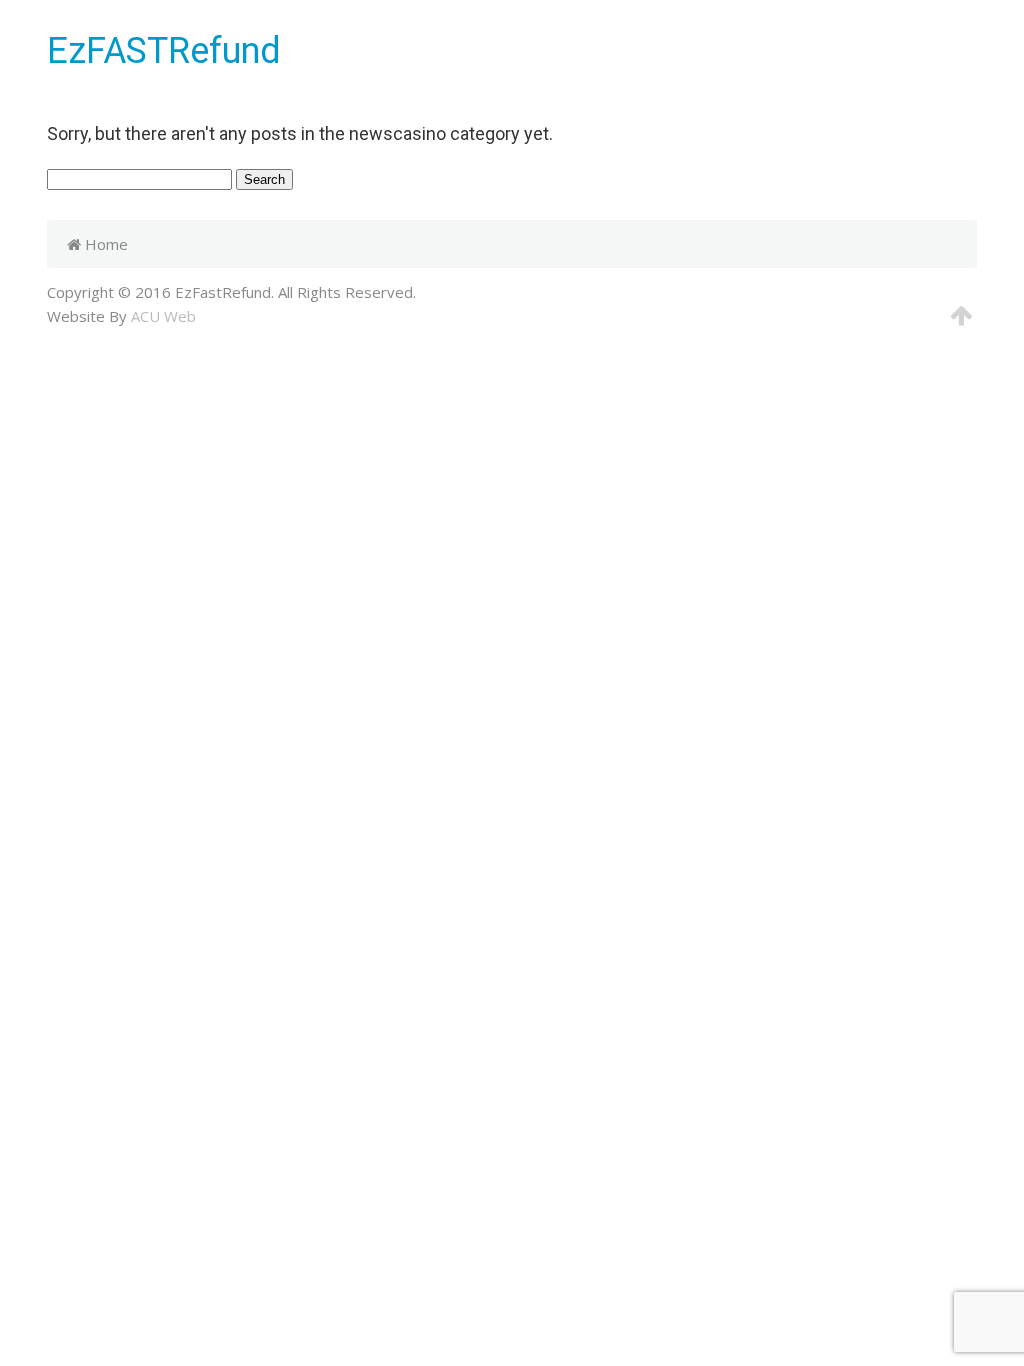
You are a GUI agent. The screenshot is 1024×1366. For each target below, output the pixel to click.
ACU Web (163, 316)
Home (104, 244)
